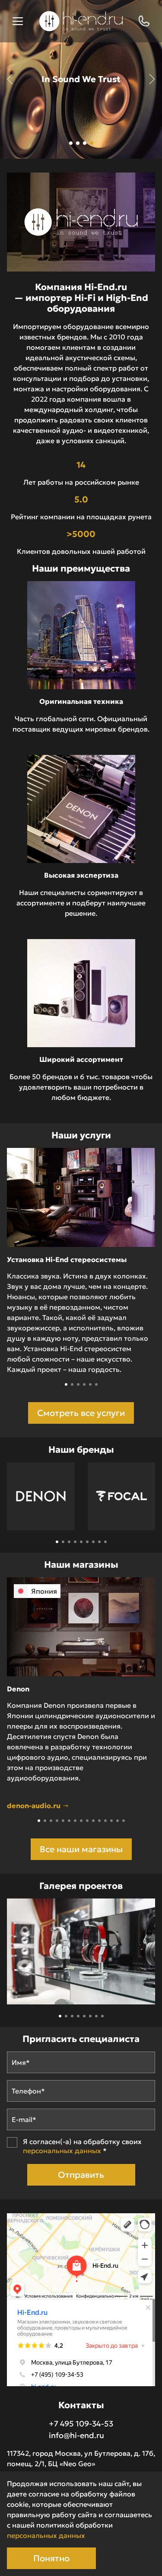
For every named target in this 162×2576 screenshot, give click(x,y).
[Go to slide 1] (66, 1384)
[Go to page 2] (63, 1542)
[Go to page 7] (93, 1542)
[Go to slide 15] (124, 1821)
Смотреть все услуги (81, 1413)
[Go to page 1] (57, 1542)
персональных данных (62, 2151)
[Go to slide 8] (81, 1821)
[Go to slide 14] (118, 1821)
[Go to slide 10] (93, 1821)
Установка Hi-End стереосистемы (67, 1259)
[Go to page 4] (75, 1542)
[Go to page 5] (81, 1542)
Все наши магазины (81, 1849)
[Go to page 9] (105, 1542)
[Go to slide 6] (96, 1384)
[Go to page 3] (69, 1542)
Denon (18, 1689)
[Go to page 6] (87, 1542)
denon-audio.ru (35, 1806)
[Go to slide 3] (78, 1384)
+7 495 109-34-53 (81, 2424)
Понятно (51, 2558)
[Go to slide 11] (99, 1821)
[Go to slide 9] (87, 1821)
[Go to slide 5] (90, 1384)
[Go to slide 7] (75, 1821)
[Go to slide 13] (111, 1821)
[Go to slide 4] (84, 1384)
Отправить (81, 2175)
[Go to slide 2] (72, 1384)
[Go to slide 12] (105, 1821)
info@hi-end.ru (76, 2435)
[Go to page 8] (99, 1542)
